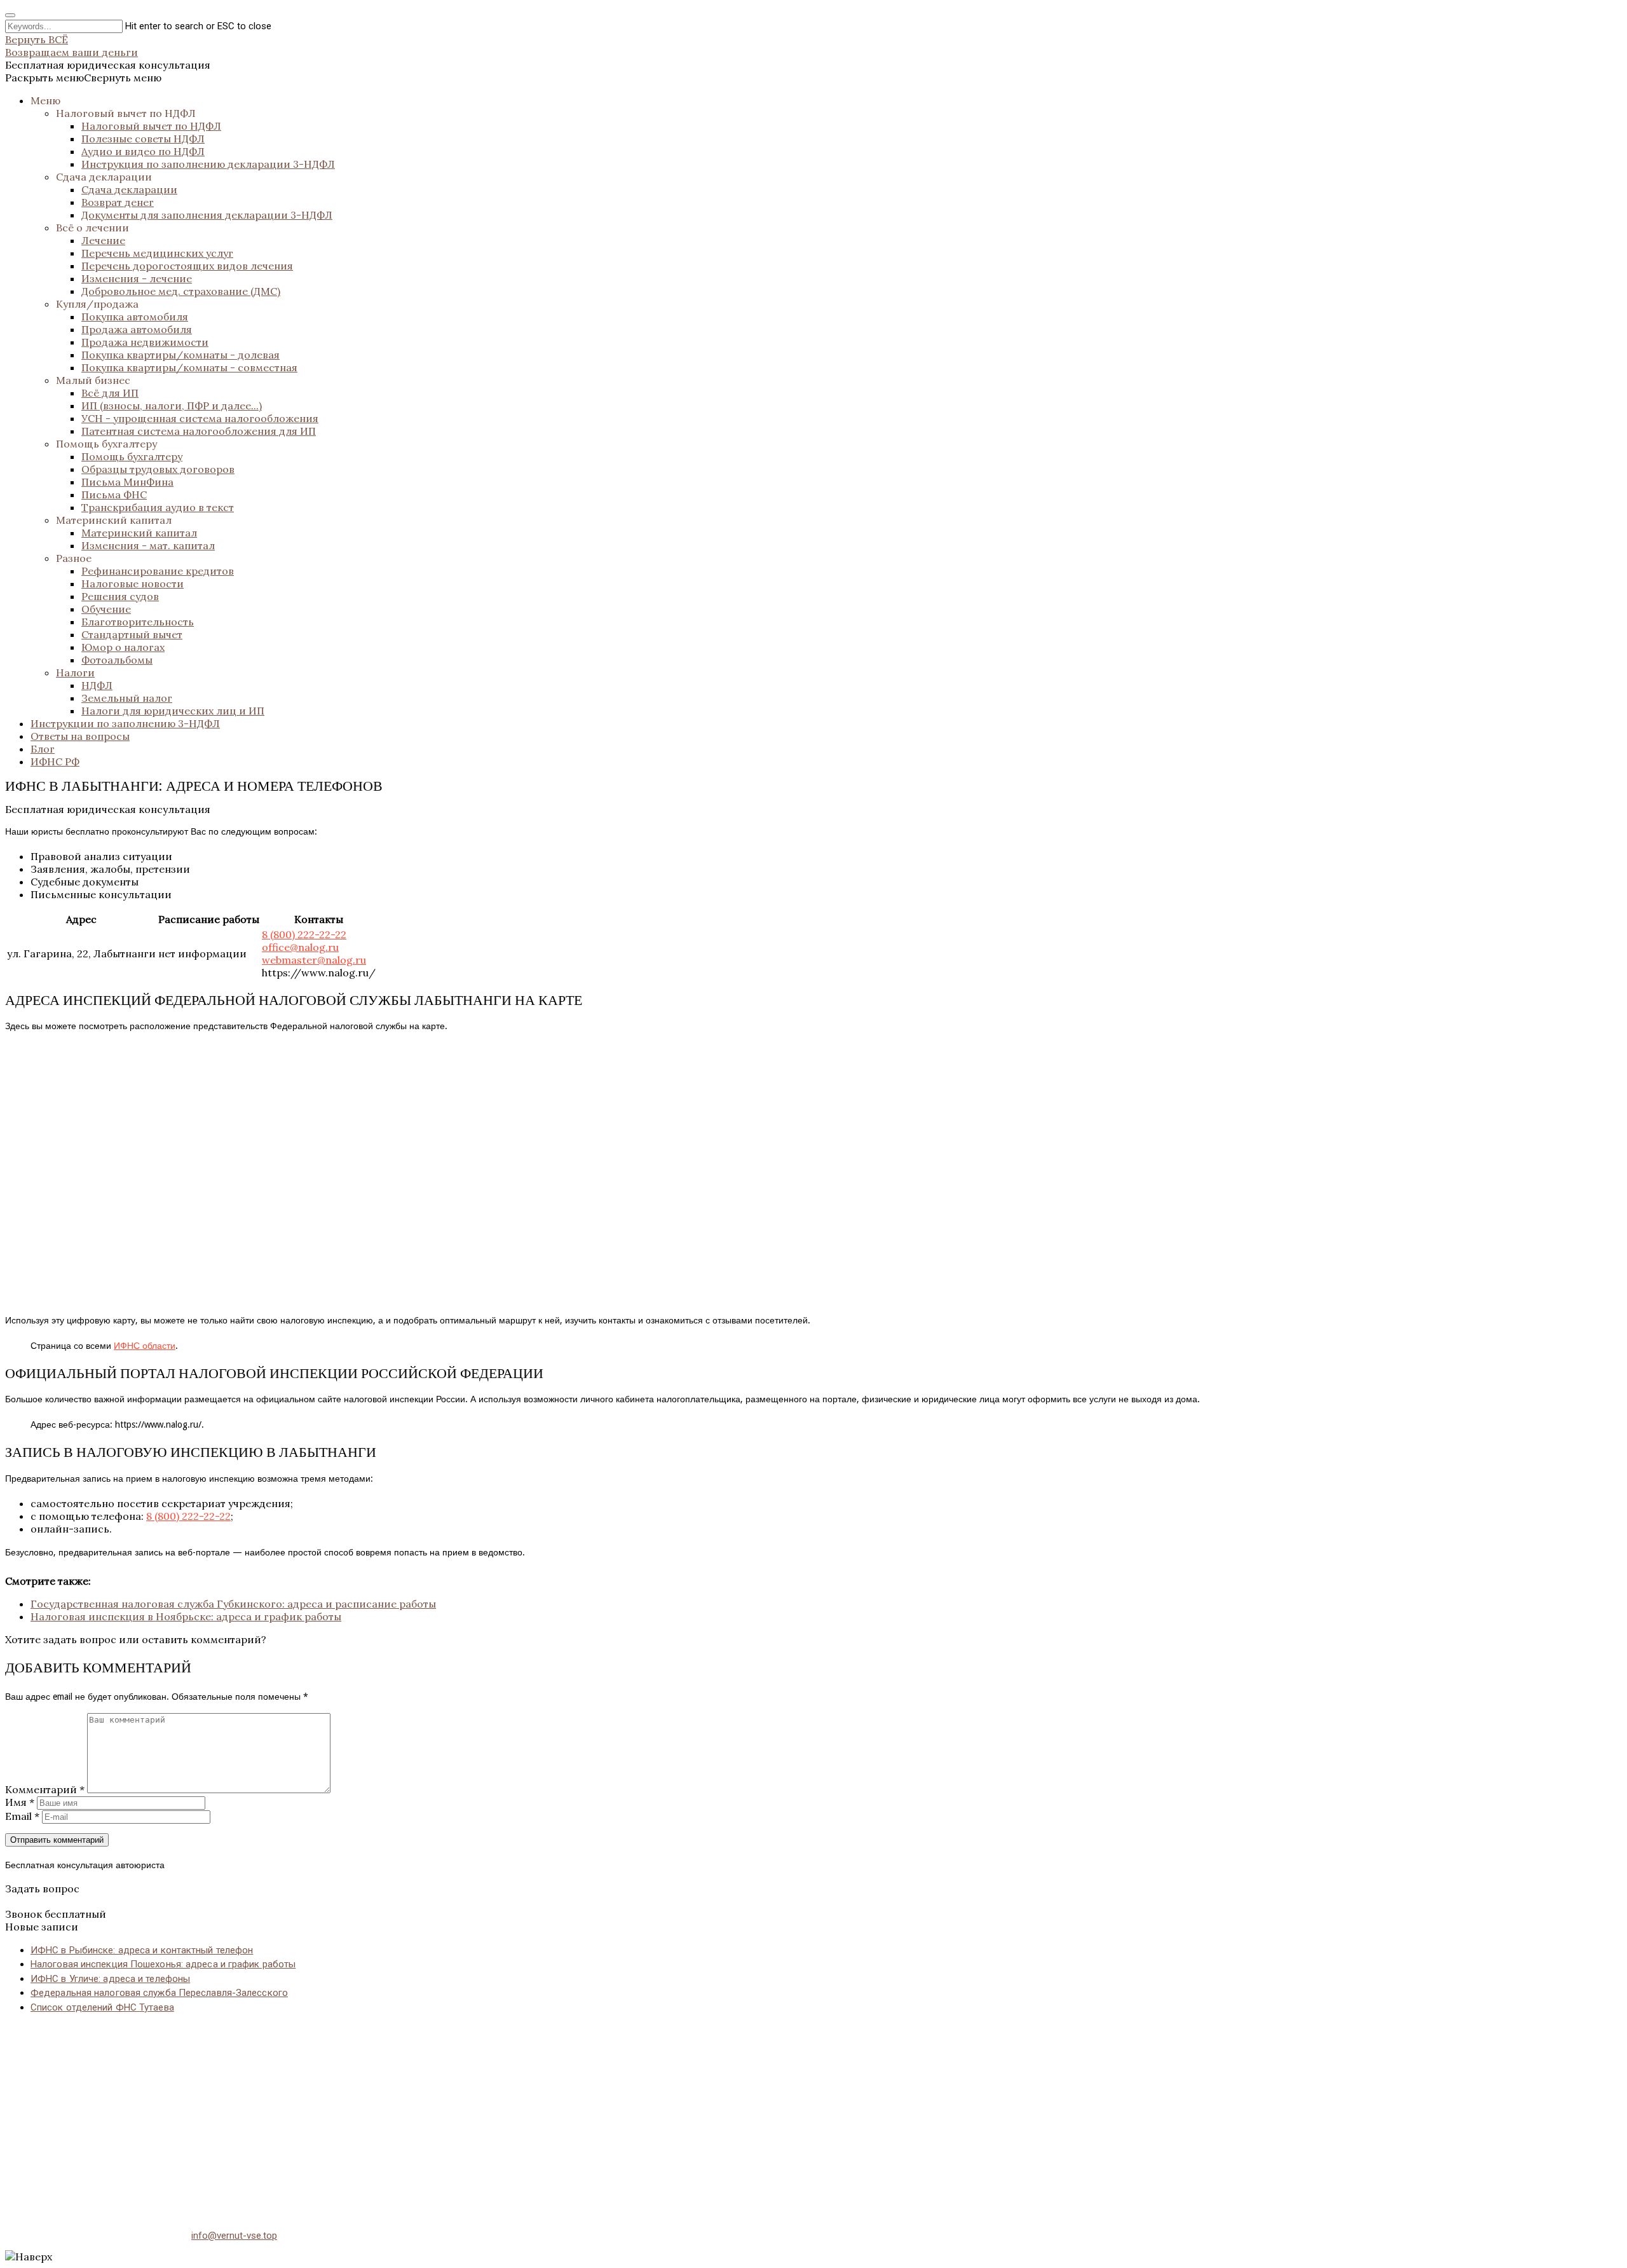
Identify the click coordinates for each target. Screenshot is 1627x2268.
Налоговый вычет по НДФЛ (126, 113)
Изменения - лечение (137, 278)
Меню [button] (45, 100)
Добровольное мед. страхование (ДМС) (181, 291)
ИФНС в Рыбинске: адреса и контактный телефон (142, 1950)
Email (22, 1816)
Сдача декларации (104, 177)
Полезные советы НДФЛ (143, 139)
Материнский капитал (114, 520)
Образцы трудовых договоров (158, 469)
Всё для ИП (110, 393)
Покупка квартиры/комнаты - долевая (180, 355)
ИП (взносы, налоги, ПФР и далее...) (172, 406)
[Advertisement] (386, 2114)
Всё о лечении (92, 228)
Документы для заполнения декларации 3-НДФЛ (207, 215)
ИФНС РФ (55, 762)
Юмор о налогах (123, 647)
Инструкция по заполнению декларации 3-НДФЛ (208, 164)
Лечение (103, 240)
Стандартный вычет (132, 634)
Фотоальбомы (117, 660)
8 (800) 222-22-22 (304, 934)
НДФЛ (97, 685)
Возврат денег (118, 202)
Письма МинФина (127, 482)
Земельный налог (127, 698)
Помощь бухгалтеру (106, 444)
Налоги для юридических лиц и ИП (173, 711)
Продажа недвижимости (145, 342)
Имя (20, 1802)
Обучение (106, 609)
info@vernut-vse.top (234, 2236)
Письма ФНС (114, 495)
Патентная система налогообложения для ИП (199, 431)
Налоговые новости (133, 584)
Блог (43, 749)
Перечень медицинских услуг (157, 253)
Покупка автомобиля (135, 317)
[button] (83, 78)
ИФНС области (145, 1346)
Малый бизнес (93, 380)
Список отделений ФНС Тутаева (102, 2007)
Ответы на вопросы (80, 736)
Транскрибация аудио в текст (158, 507)
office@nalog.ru (300, 947)
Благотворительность (138, 622)
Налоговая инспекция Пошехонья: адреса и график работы (163, 1964)
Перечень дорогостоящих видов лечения (187, 266)
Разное (74, 558)
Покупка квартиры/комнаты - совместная (189, 367)
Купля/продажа (97, 304)
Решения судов (120, 596)
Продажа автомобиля (137, 329)
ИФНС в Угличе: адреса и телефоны (110, 1979)
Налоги (75, 673)
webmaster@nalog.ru (314, 960)
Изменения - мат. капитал (148, 545)
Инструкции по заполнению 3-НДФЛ (125, 723)
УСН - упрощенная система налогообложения (200, 418)
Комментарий (45, 1789)
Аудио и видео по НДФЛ (143, 151)
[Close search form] (10, 15)
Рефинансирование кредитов (158, 571)
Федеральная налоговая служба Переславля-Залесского (159, 1993)
